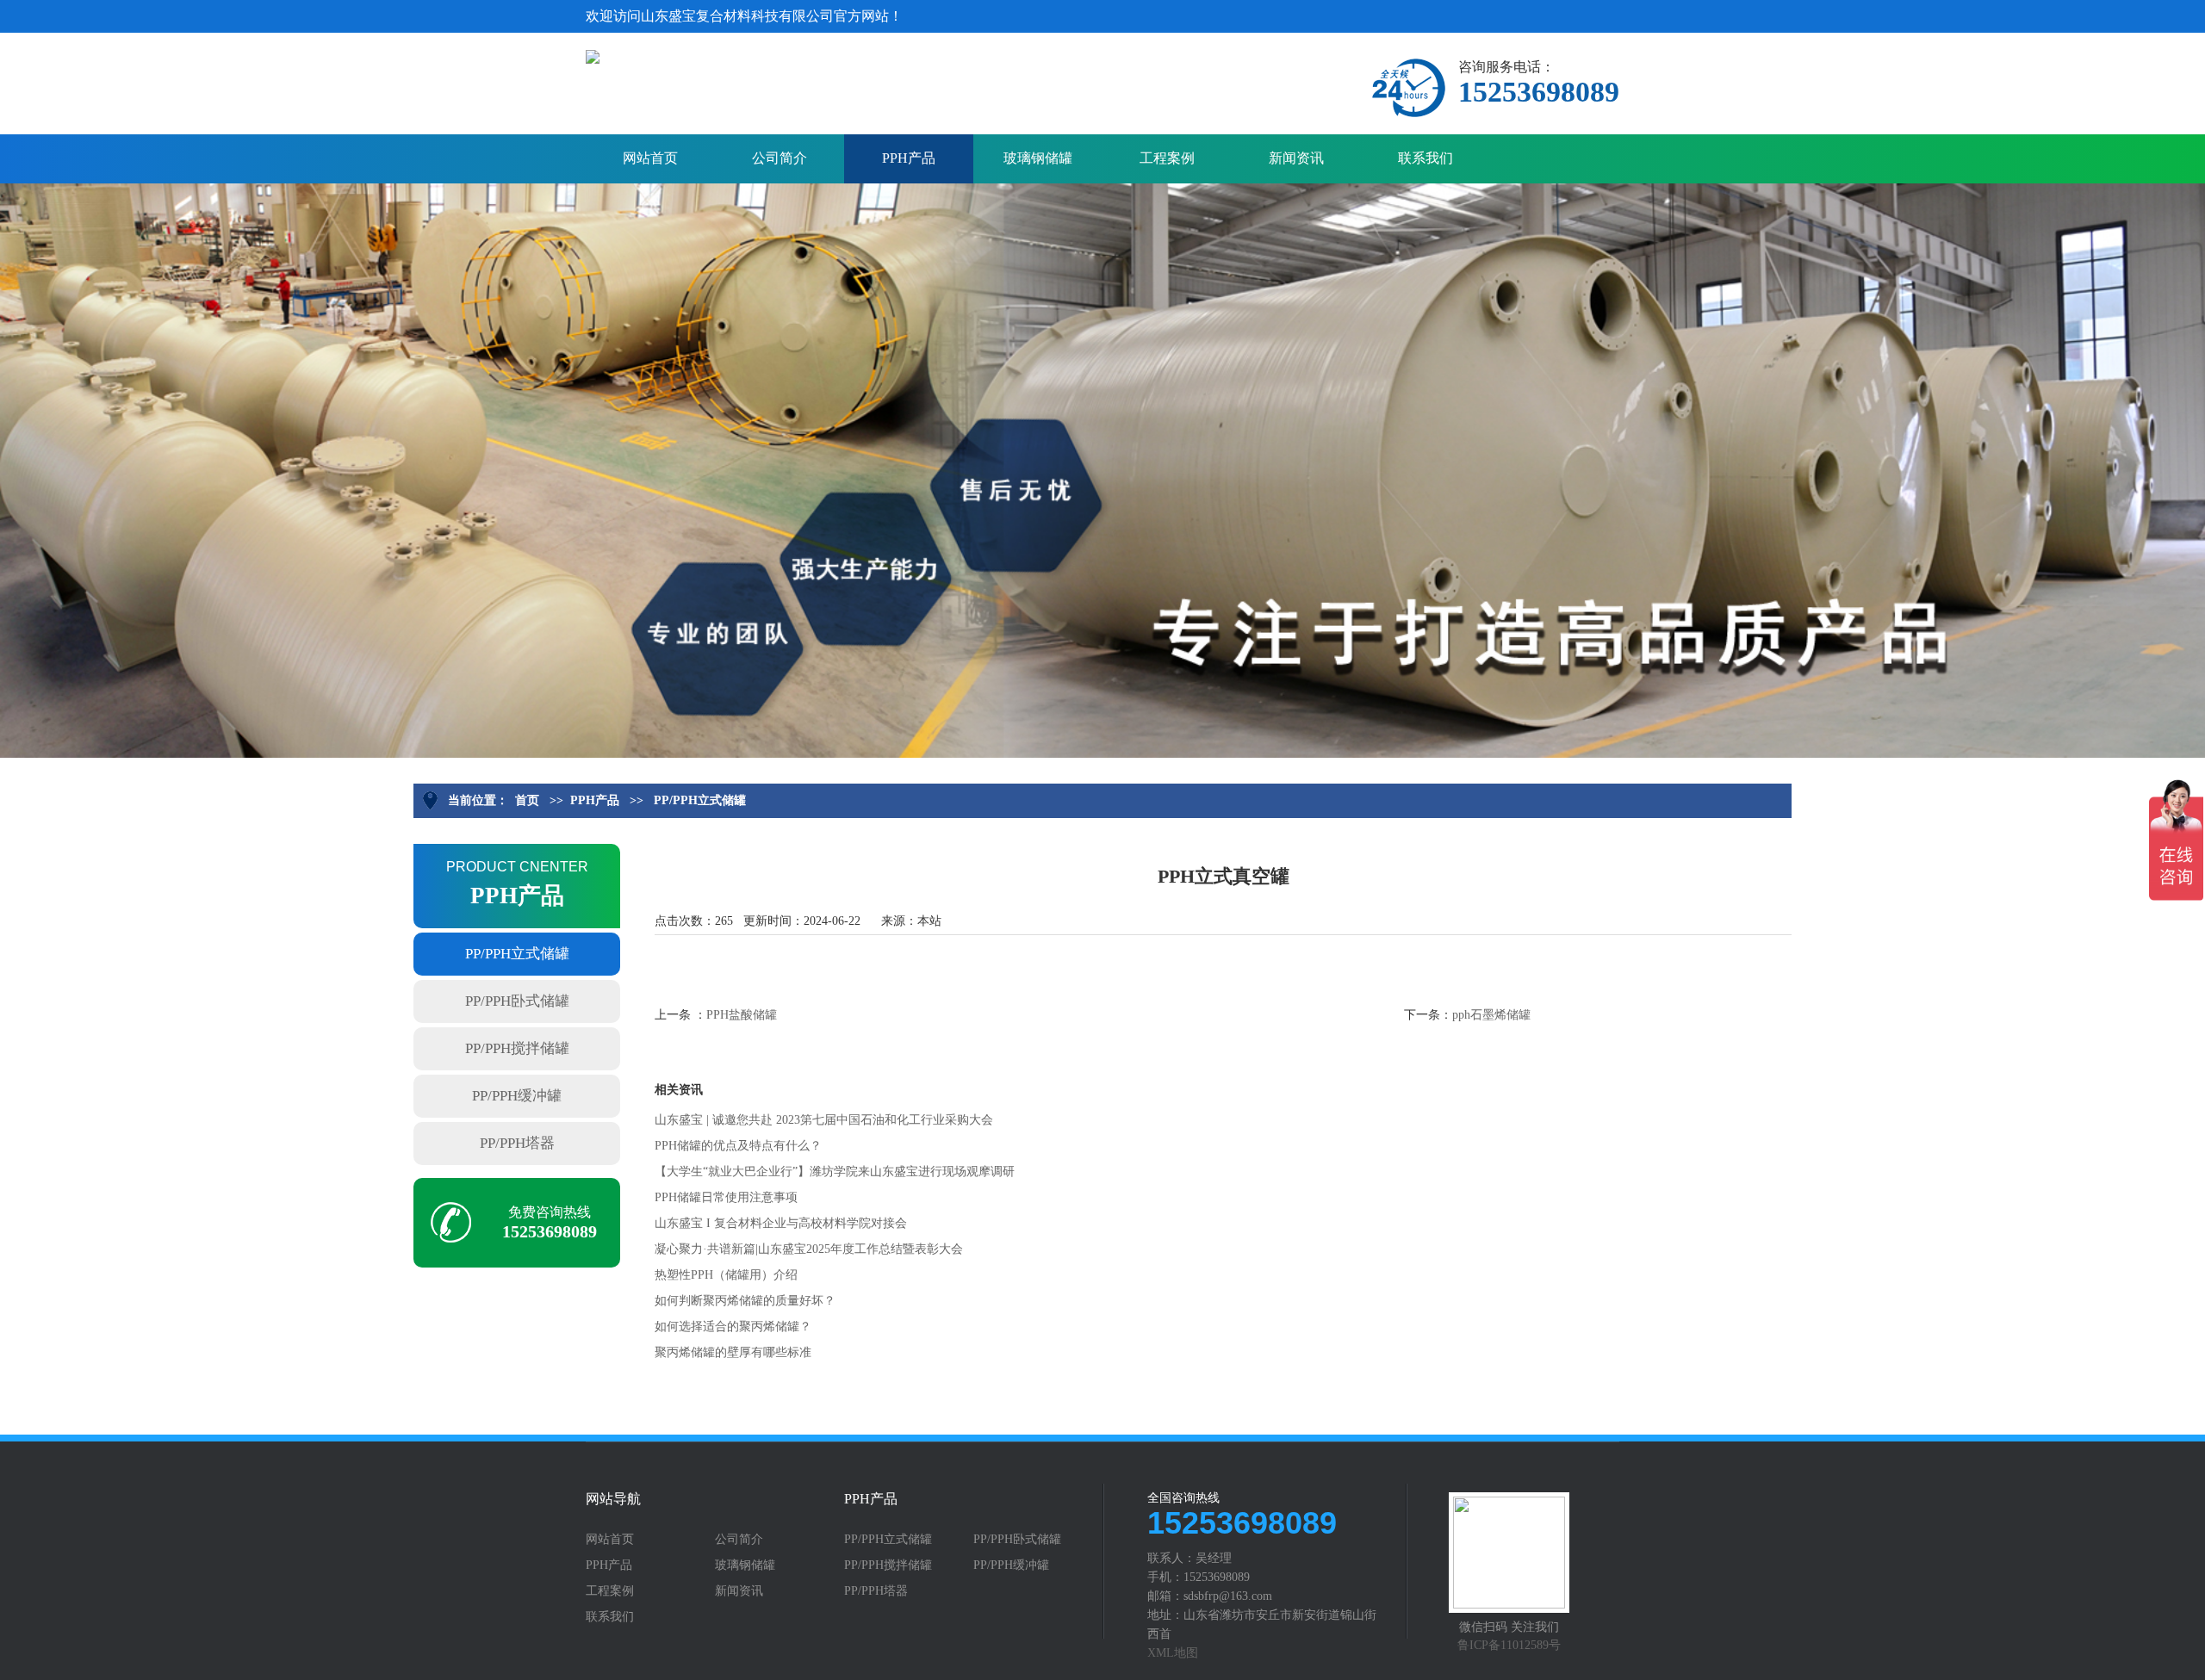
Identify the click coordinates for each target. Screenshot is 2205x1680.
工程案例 (1167, 158)
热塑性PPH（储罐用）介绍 (726, 1275)
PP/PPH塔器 (517, 1143)
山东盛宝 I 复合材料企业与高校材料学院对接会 (781, 1223)
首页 (527, 800)
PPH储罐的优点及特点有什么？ (738, 1146)
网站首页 (650, 158)
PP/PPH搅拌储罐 (517, 1048)
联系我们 (1425, 158)
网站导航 (613, 1499)
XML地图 (1173, 1653)
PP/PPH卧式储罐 (517, 1001)
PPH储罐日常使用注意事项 (726, 1197)
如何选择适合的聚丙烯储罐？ (733, 1327)
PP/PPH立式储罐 (700, 800)
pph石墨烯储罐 (1491, 1015)
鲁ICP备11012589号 (1509, 1645)
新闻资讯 (1296, 158)
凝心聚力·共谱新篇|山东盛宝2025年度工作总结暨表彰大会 (809, 1249)
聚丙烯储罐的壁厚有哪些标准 (733, 1352)
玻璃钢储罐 (1038, 158)
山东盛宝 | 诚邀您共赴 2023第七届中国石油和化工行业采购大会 (824, 1120)
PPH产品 (909, 158)
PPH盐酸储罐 (742, 1015)
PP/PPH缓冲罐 (517, 1096)
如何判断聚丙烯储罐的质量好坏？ (745, 1301)
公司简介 (780, 158)
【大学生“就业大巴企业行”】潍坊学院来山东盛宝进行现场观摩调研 (835, 1172)
